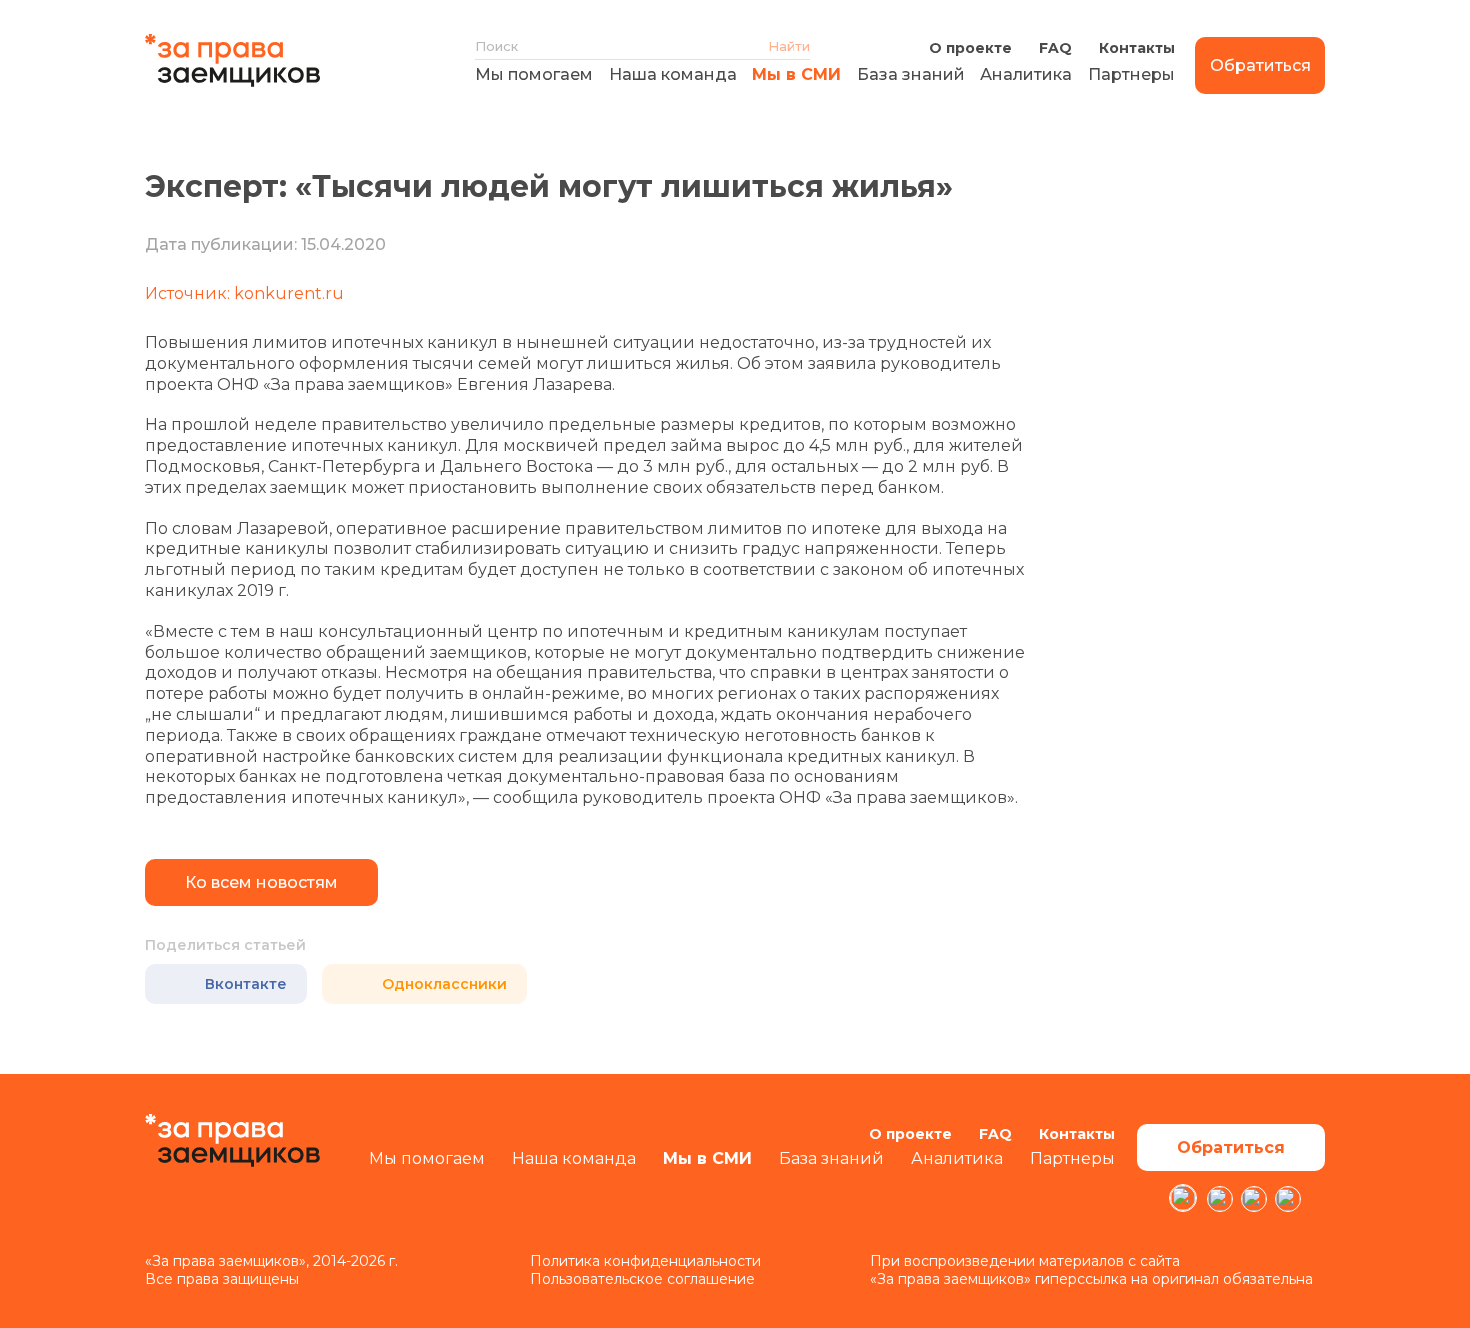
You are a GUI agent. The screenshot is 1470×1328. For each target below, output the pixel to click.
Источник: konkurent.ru (244, 293)
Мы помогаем (534, 74)
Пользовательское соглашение (642, 1279)
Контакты (1137, 48)
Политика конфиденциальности (645, 1261)
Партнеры (1131, 74)
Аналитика (1026, 74)
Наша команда (673, 74)
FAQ (1055, 48)
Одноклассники (444, 984)
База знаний (911, 74)
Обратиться (1260, 65)
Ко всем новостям (261, 882)
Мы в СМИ (796, 74)
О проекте (970, 48)
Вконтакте (246, 984)
